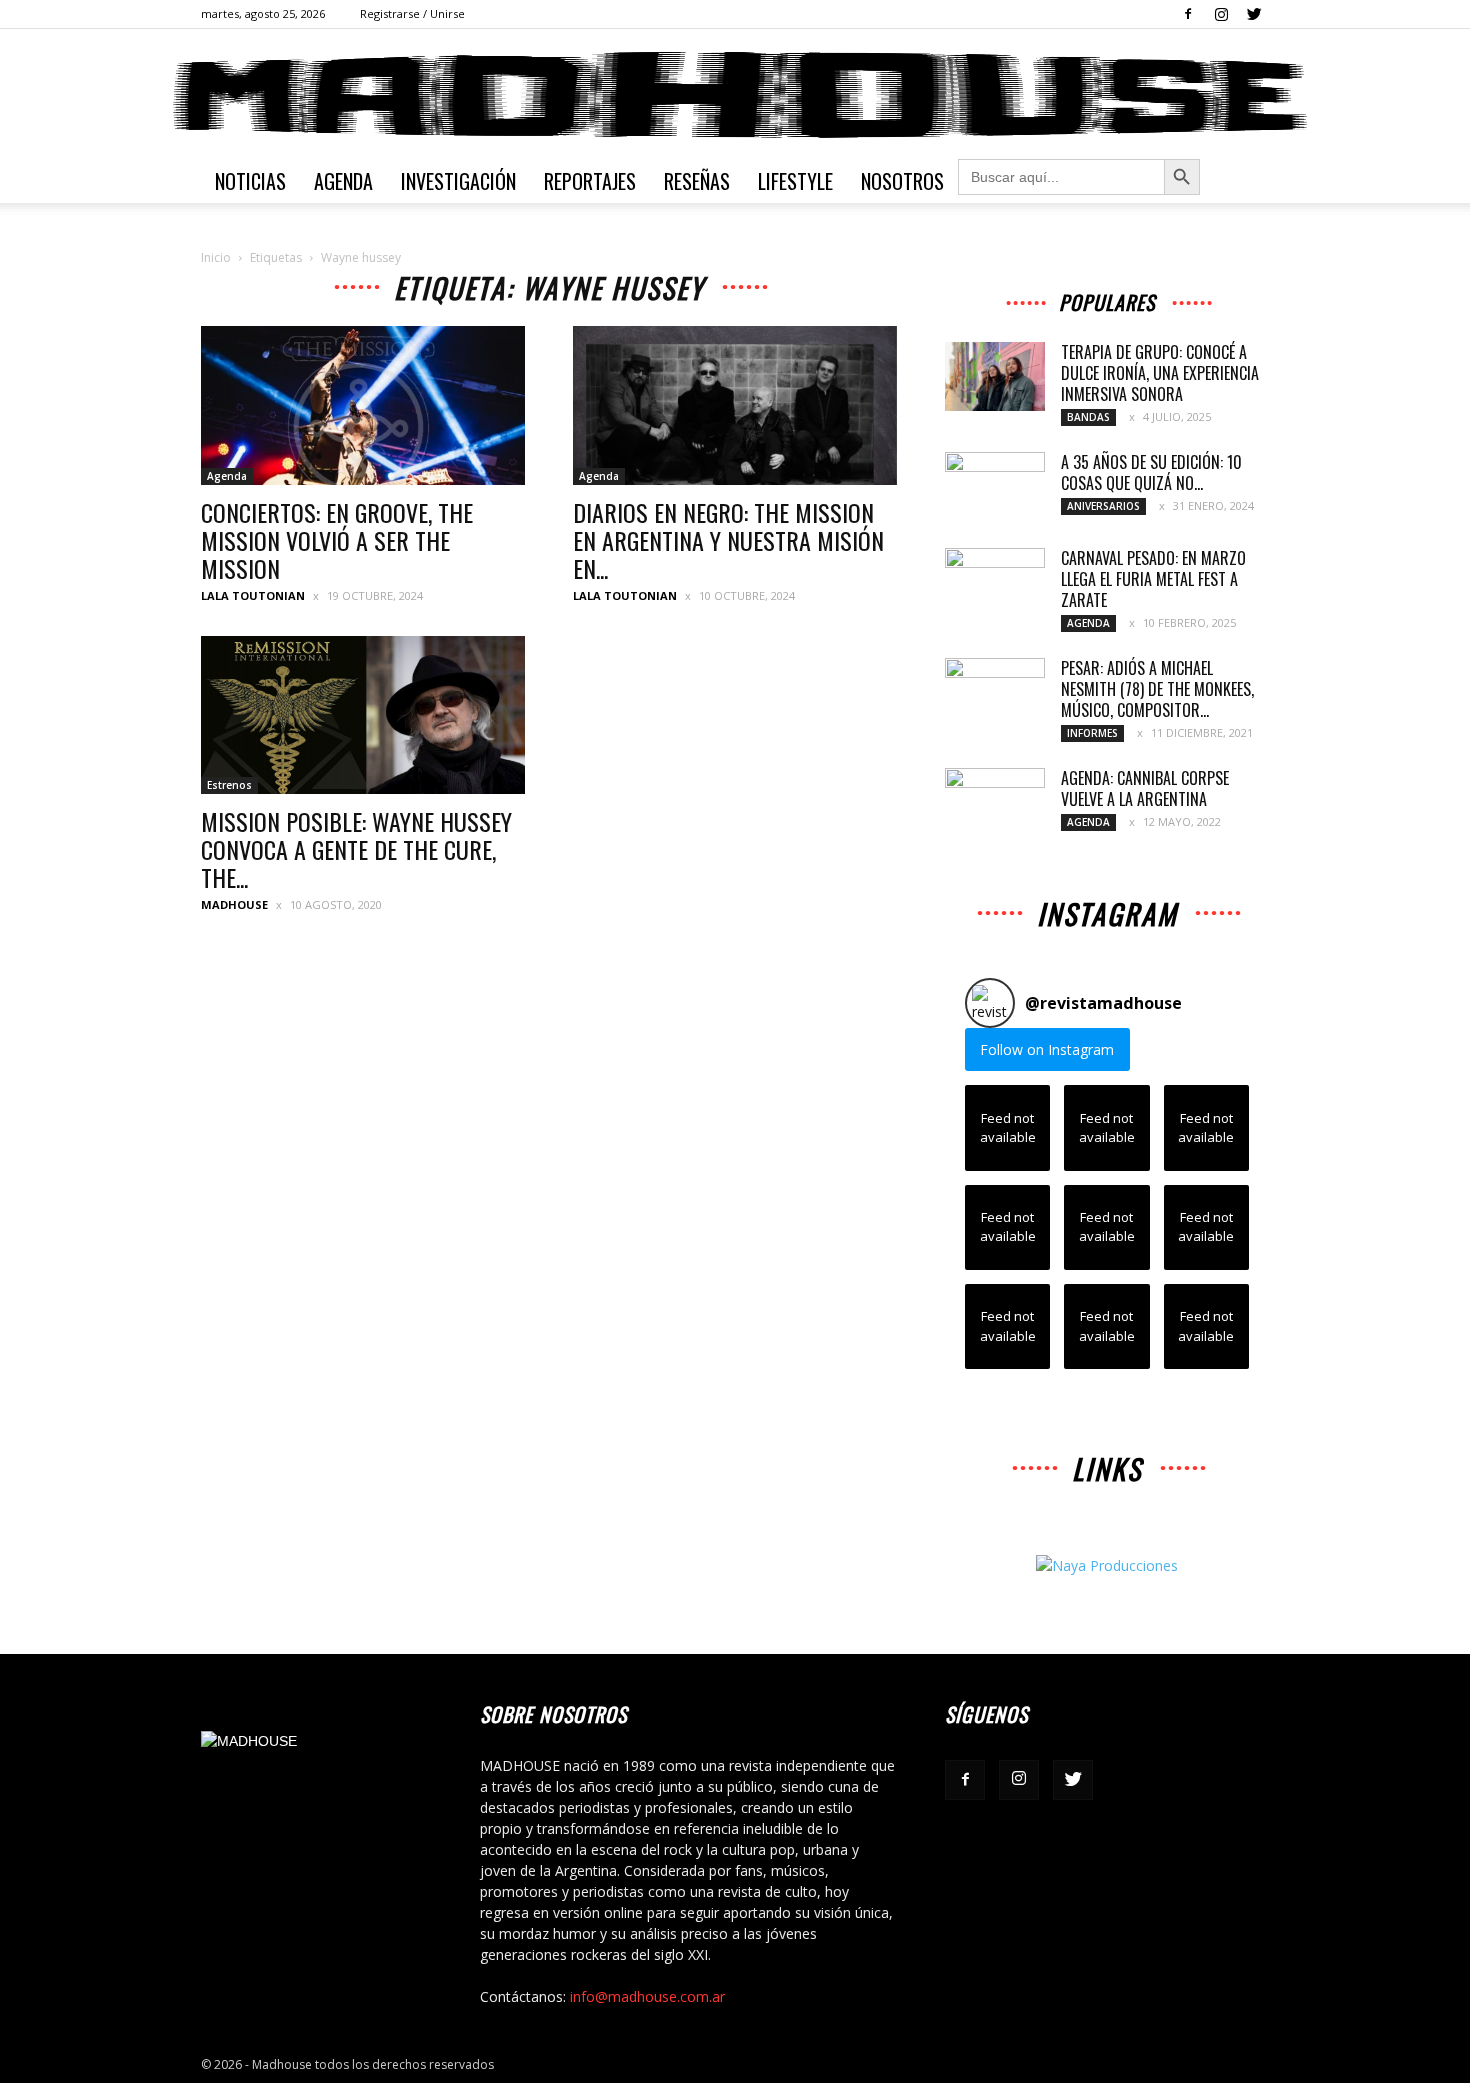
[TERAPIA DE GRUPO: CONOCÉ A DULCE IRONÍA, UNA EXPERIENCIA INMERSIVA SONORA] (995, 376)
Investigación (458, 181)
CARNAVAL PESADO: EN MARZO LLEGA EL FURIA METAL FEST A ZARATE (1153, 579)
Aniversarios (1103, 506)
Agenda (343, 181)
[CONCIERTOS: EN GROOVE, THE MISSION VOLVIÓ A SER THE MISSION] (363, 405)
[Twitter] (1254, 14)
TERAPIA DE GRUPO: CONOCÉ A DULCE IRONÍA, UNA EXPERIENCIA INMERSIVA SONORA (1160, 373)
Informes (1092, 733)
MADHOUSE (234, 904)
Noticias (250, 181)
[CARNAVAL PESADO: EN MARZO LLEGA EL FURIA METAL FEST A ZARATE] (995, 583)
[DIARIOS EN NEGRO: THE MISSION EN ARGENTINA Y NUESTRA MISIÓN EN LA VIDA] (735, 405)
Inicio (216, 257)
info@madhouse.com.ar (647, 1996)
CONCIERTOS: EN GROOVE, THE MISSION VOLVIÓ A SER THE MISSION (337, 540)
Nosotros (902, 181)
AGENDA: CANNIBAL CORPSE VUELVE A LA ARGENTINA (1145, 788)
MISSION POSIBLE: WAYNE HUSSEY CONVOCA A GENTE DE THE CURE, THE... (356, 849)
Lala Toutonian (253, 595)
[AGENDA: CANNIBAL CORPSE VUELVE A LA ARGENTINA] (995, 803)
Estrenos (229, 785)
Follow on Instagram (1047, 1049)
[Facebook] (1188, 14)
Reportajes (590, 181)
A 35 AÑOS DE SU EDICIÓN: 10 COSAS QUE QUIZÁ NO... (1151, 472)
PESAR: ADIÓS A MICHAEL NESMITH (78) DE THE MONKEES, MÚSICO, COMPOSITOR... (1157, 689)
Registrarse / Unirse (412, 13)
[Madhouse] (735, 95)
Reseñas (697, 181)
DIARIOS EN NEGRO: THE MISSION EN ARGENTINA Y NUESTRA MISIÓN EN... (728, 540)
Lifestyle (795, 181)
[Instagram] (1221, 14)
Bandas (1088, 417)
